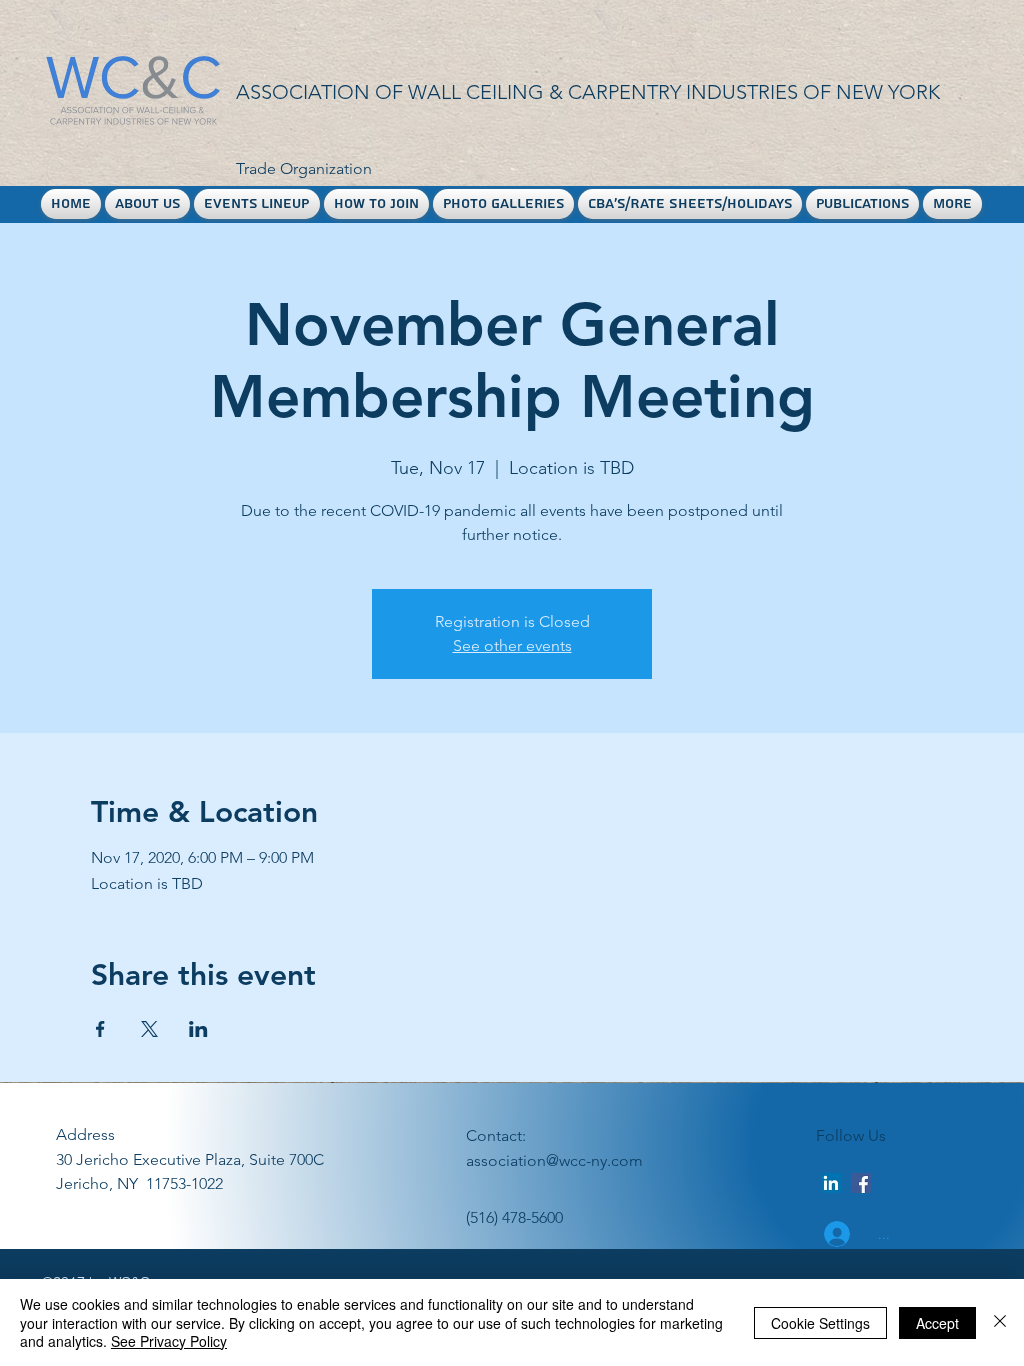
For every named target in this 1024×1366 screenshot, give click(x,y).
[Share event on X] (149, 1029)
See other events (512, 645)
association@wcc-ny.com (554, 1160)
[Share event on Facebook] (100, 1029)
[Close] (1000, 1322)
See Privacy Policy (169, 1341)
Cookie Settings (820, 1323)
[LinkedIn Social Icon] (831, 1183)
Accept (937, 1323)
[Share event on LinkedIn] (198, 1029)
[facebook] (861, 1183)
